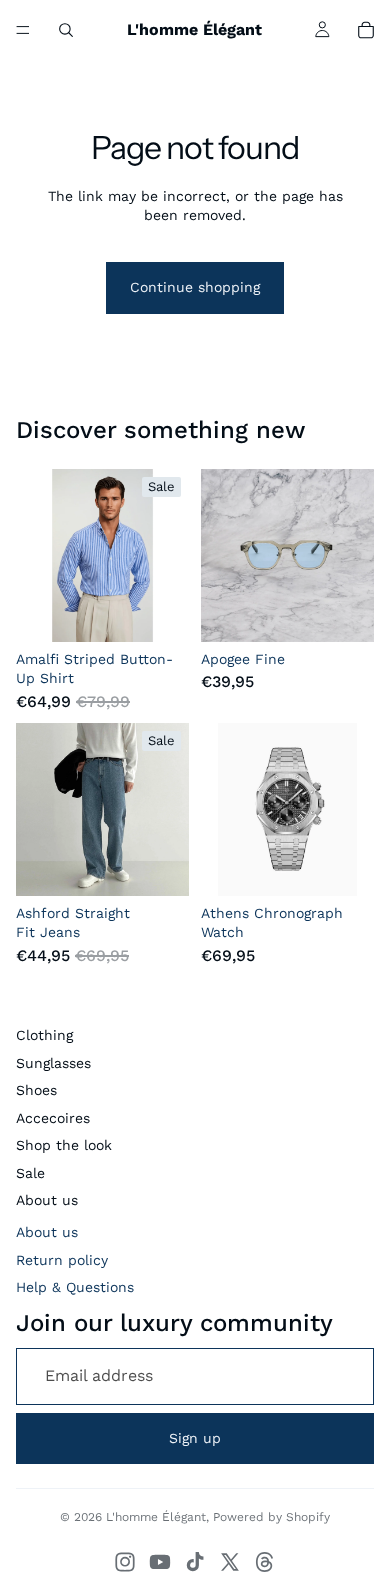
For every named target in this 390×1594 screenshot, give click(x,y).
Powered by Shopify (271, 1517)
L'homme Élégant (156, 1517)
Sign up (195, 1438)
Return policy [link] (62, 1260)
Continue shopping (195, 287)
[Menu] (23, 30)
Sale (30, 1173)
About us (47, 1200)
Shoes (36, 1090)
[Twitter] (230, 1562)
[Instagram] (125, 1562)
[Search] (66, 30)
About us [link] (47, 1232)
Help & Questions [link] (75, 1287)
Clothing (44, 1035)
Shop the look (64, 1145)
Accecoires (53, 1118)
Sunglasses (53, 1063)
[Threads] (265, 1562)
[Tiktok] (195, 1562)
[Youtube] (160, 1562)
